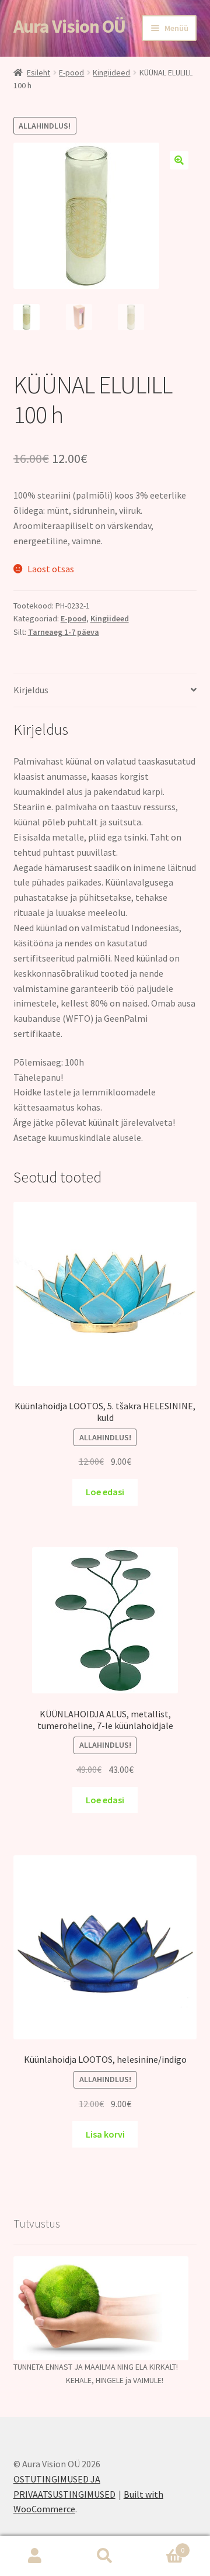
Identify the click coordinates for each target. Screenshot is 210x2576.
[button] (179, 160)
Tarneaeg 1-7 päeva (64, 632)
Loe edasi (105, 1492)
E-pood (71, 72)
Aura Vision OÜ (69, 26)
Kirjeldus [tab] (31, 690)
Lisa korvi (105, 2134)
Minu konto (35, 2556)
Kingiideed (111, 72)
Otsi (105, 2556)
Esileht (38, 72)
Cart (162, 2546)
